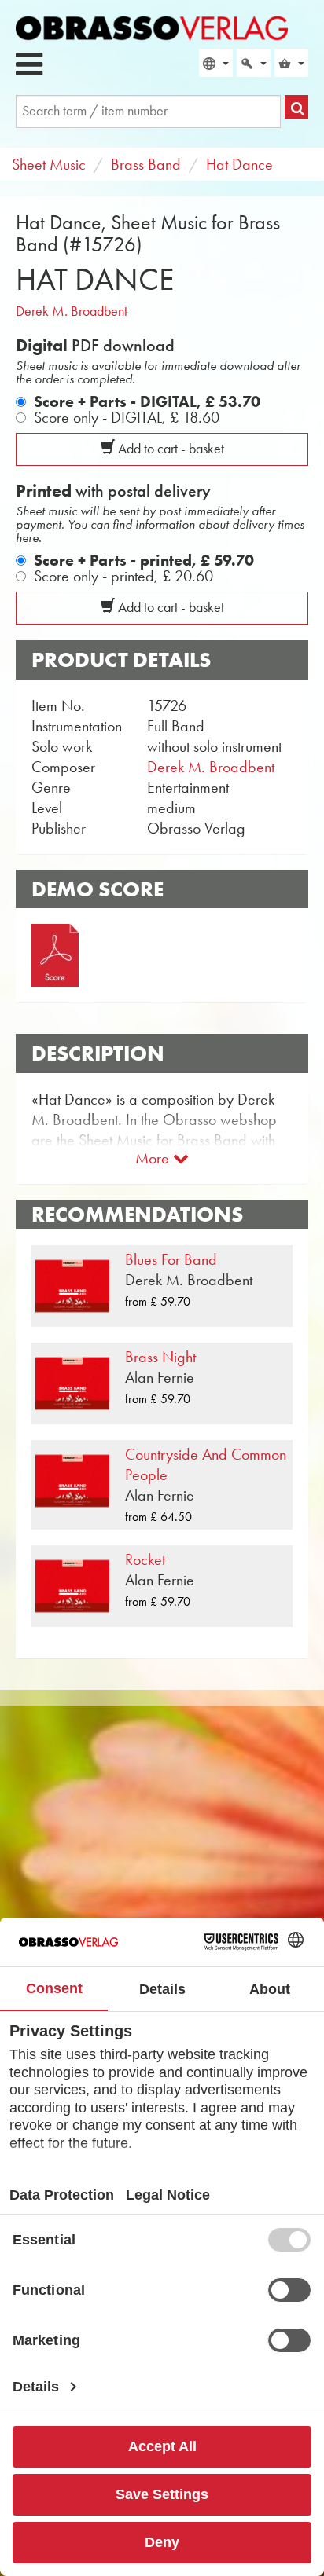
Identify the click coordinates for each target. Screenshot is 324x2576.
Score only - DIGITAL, (127, 417)
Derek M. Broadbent (72, 311)
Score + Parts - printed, (144, 560)
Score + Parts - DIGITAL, (147, 401)
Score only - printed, (123, 576)
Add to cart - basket (169, 449)
